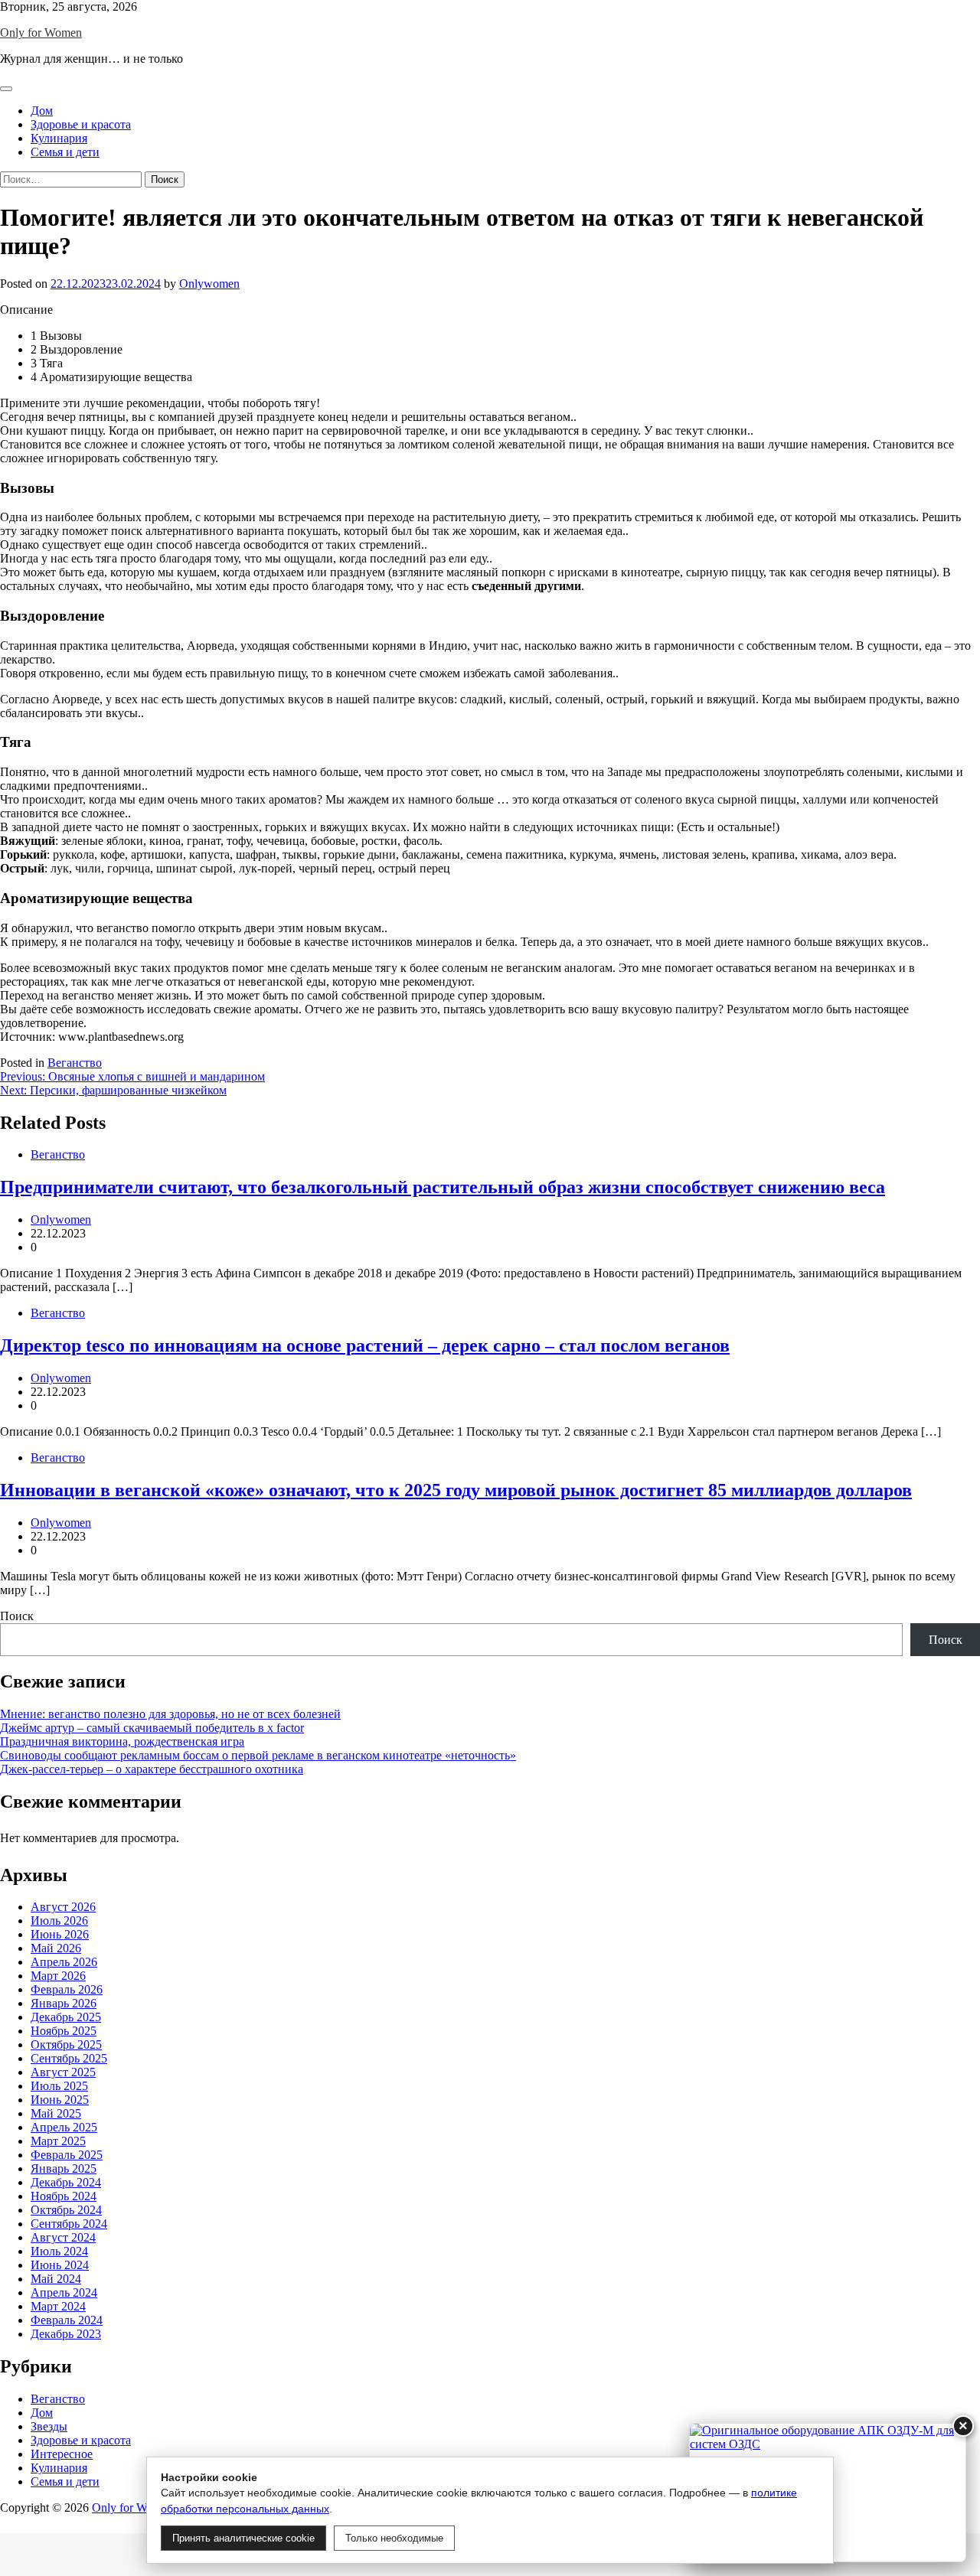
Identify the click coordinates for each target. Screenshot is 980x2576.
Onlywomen (209, 284)
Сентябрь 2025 (69, 2058)
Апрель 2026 (64, 1962)
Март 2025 (58, 2141)
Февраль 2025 (67, 2155)
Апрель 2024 (64, 2292)
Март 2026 (58, 1976)
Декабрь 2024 (66, 2182)
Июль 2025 (59, 2086)
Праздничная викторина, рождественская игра (122, 1741)
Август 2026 (63, 1907)
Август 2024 (63, 2237)
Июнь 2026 (60, 1934)
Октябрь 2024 (66, 2210)
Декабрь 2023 (66, 2334)
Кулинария (59, 138)
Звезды (49, 2426)
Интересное (62, 2454)
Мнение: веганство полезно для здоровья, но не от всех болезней (170, 1714)
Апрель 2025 (64, 2127)
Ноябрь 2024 (64, 2196)
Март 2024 (58, 2306)
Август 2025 (63, 2072)
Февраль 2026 (67, 1989)
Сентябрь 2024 (69, 2224)
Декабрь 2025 (66, 2017)
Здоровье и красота (81, 124)
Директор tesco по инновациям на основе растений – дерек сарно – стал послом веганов (365, 1345)
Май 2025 (56, 2113)
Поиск (17, 1616)
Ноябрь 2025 (64, 2031)
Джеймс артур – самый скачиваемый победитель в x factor (152, 1728)
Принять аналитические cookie (243, 2538)
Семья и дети (65, 152)
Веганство (75, 1063)
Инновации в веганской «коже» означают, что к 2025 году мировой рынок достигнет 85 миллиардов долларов (456, 1490)
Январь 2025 (64, 2168)
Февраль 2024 (67, 2320)
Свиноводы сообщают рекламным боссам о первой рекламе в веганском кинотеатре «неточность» (258, 1755)
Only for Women (41, 33)
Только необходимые (394, 2538)
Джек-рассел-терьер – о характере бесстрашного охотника (152, 1769)
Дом (42, 111)
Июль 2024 (59, 2251)
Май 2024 (56, 2279)
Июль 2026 (59, 1921)
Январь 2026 (64, 2003)
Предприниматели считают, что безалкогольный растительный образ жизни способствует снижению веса (443, 1187)
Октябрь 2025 (66, 2044)
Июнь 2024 (60, 2265)
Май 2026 (56, 1948)
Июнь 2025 (60, 2100)
